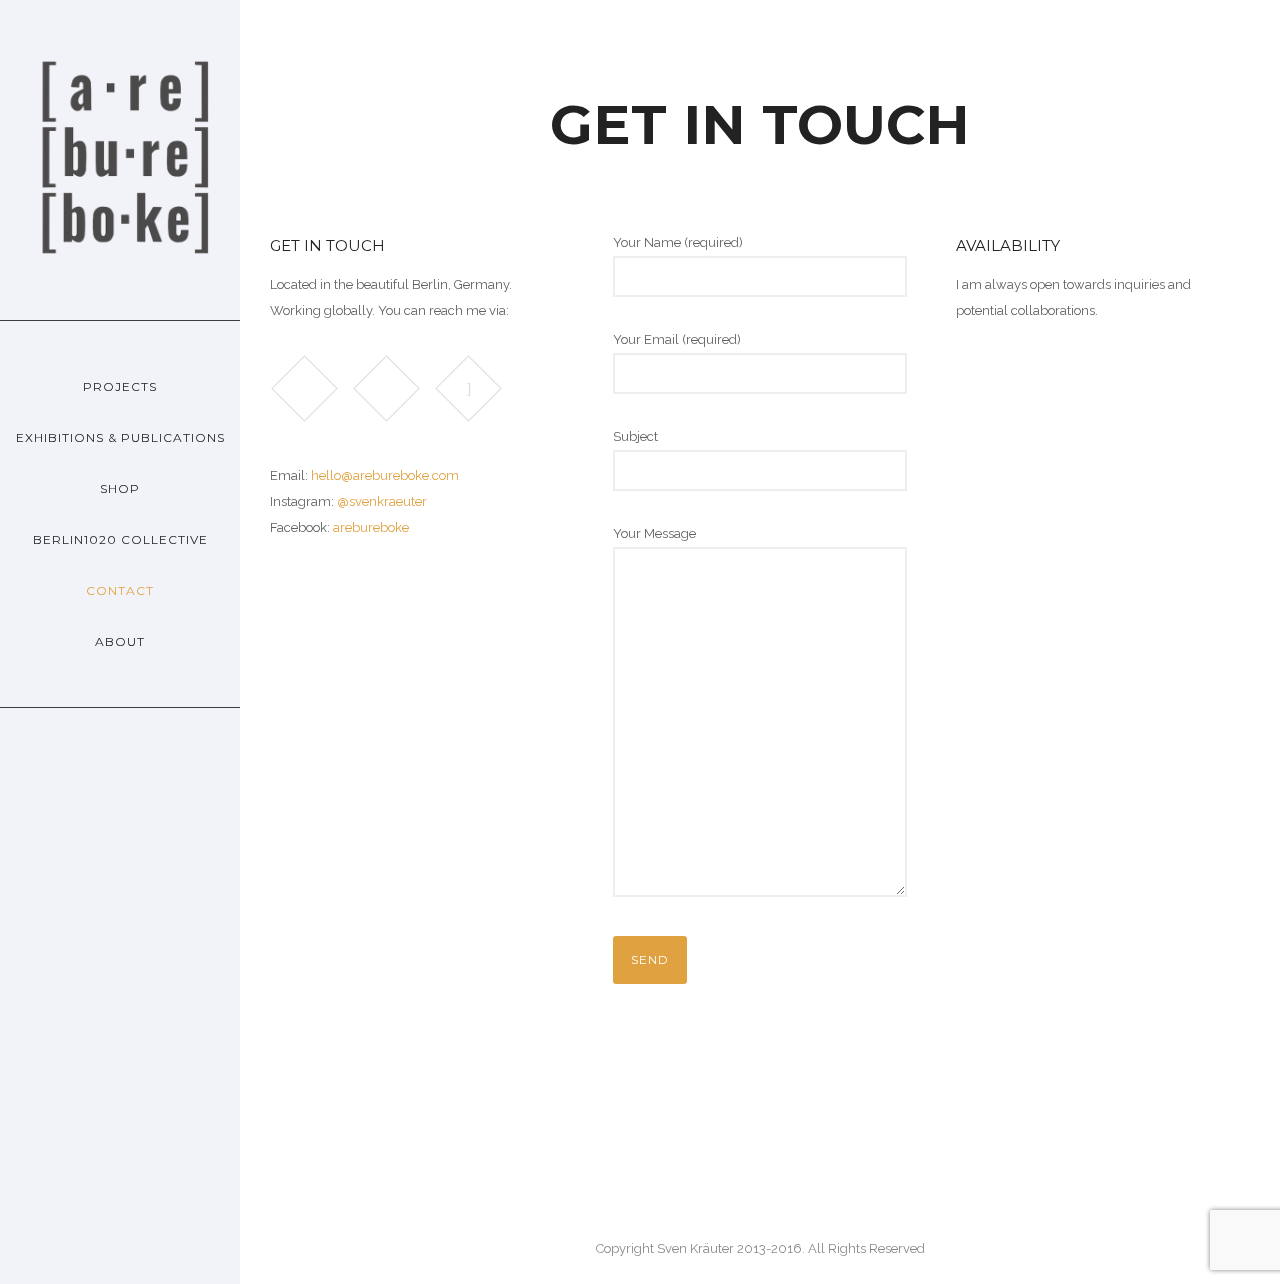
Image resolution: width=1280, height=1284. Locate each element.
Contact (120, 590)
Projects (120, 386)
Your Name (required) (678, 242)
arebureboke (371, 527)
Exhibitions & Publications (120, 437)
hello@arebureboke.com (385, 475)
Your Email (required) (677, 339)
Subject (635, 436)
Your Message (654, 533)
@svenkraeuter (382, 501)
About (120, 641)
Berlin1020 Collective (120, 539)
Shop (120, 488)
